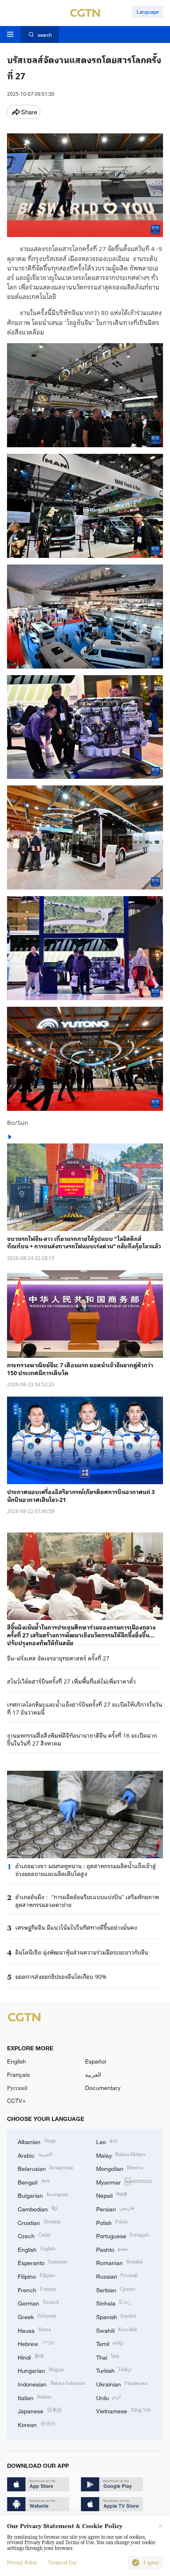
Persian (115, 2208)
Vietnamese (124, 2410)
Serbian (116, 2289)
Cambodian (38, 2208)
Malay (121, 2155)
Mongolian (120, 2168)
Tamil (110, 2343)
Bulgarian (43, 2195)
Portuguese (123, 2235)
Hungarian (41, 2370)
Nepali (112, 2195)
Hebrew (36, 2343)
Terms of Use (62, 2563)
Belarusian (45, 2168)
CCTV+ (16, 2100)
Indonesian (51, 2383)
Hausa (34, 2330)
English (17, 2061)
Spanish (116, 2316)
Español (96, 2061)
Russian (117, 2276)
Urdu (109, 2397)
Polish (112, 2222)
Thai (108, 2357)
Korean (37, 2424)
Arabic (35, 2155)
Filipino (36, 2276)
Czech (34, 2235)
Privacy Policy (22, 2563)
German (38, 2302)
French (37, 2289)
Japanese (40, 2410)
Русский (17, 2088)
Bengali (33, 2181)
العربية (93, 2074)
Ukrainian (122, 2383)
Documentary (103, 2088)
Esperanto (43, 2262)
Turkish (114, 2370)
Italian (35, 2397)
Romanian (119, 2262)
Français (18, 2074)
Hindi (31, 2357)
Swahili (117, 2330)
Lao (107, 2141)
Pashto (112, 2249)
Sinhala (114, 2302)
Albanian (37, 2141)
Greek (37, 2316)
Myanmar (124, 2181)
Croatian (39, 2222)
